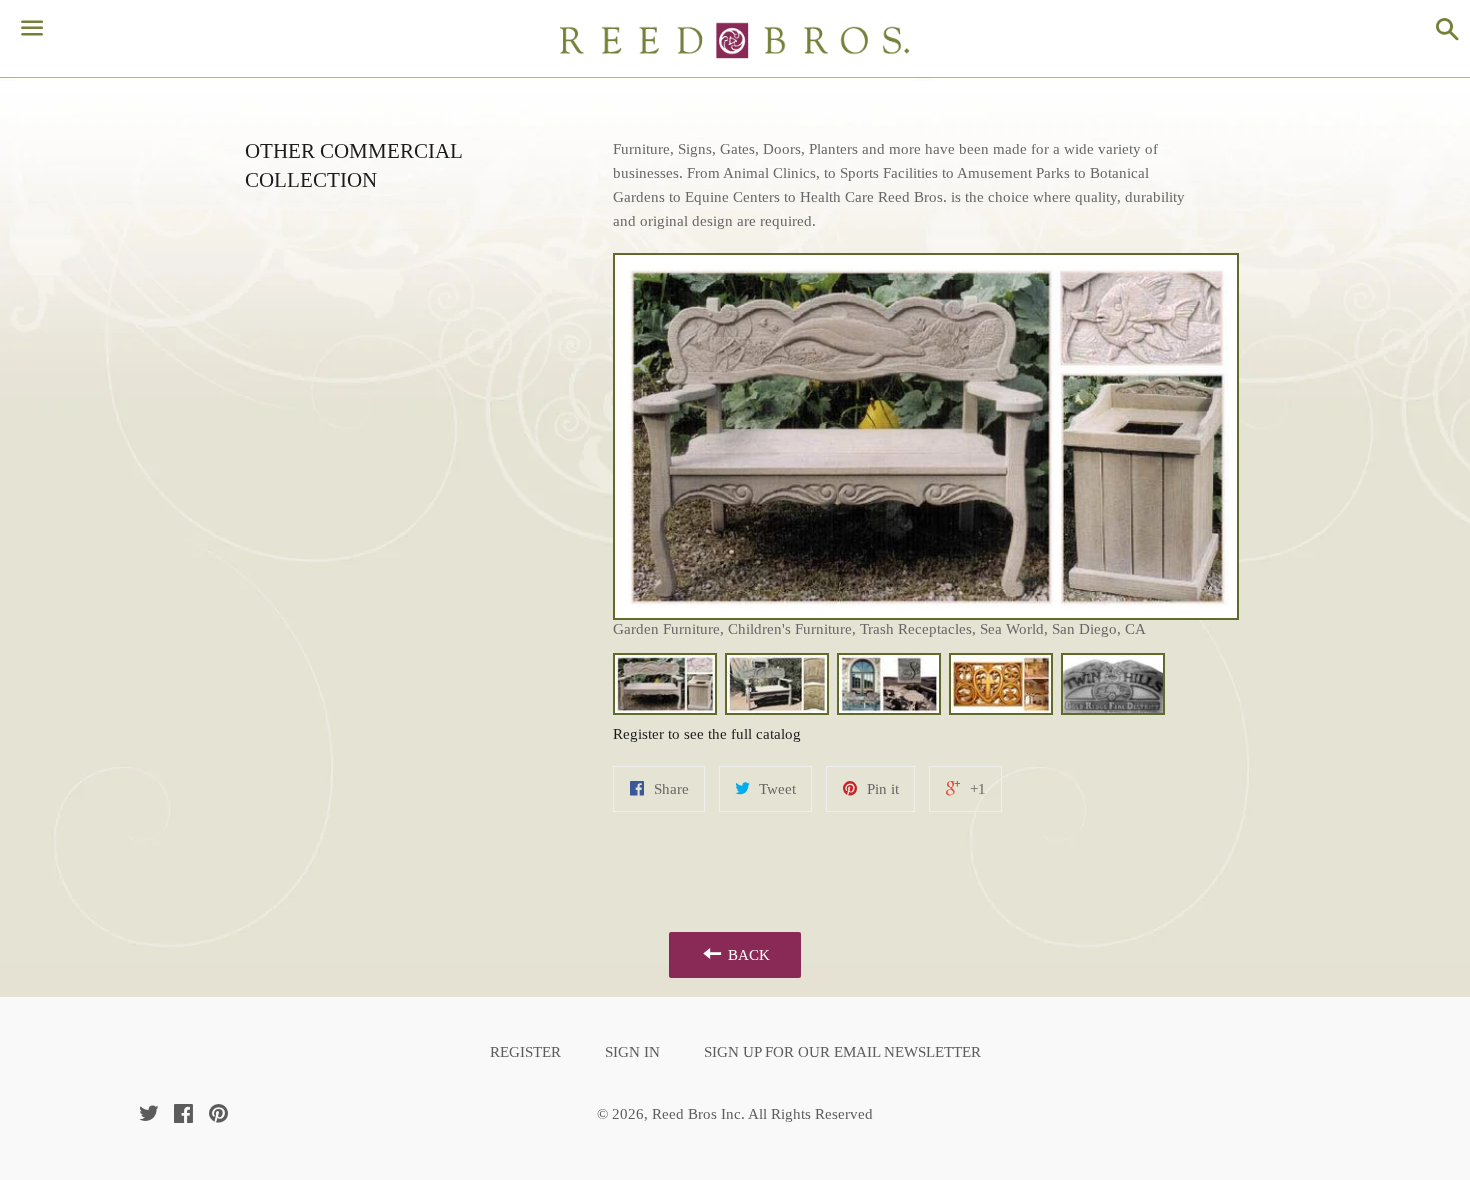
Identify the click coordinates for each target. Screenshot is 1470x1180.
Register (525, 1052)
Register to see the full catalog (707, 734)
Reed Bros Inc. (698, 1114)
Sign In (632, 1052)
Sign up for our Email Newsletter (842, 1052)
